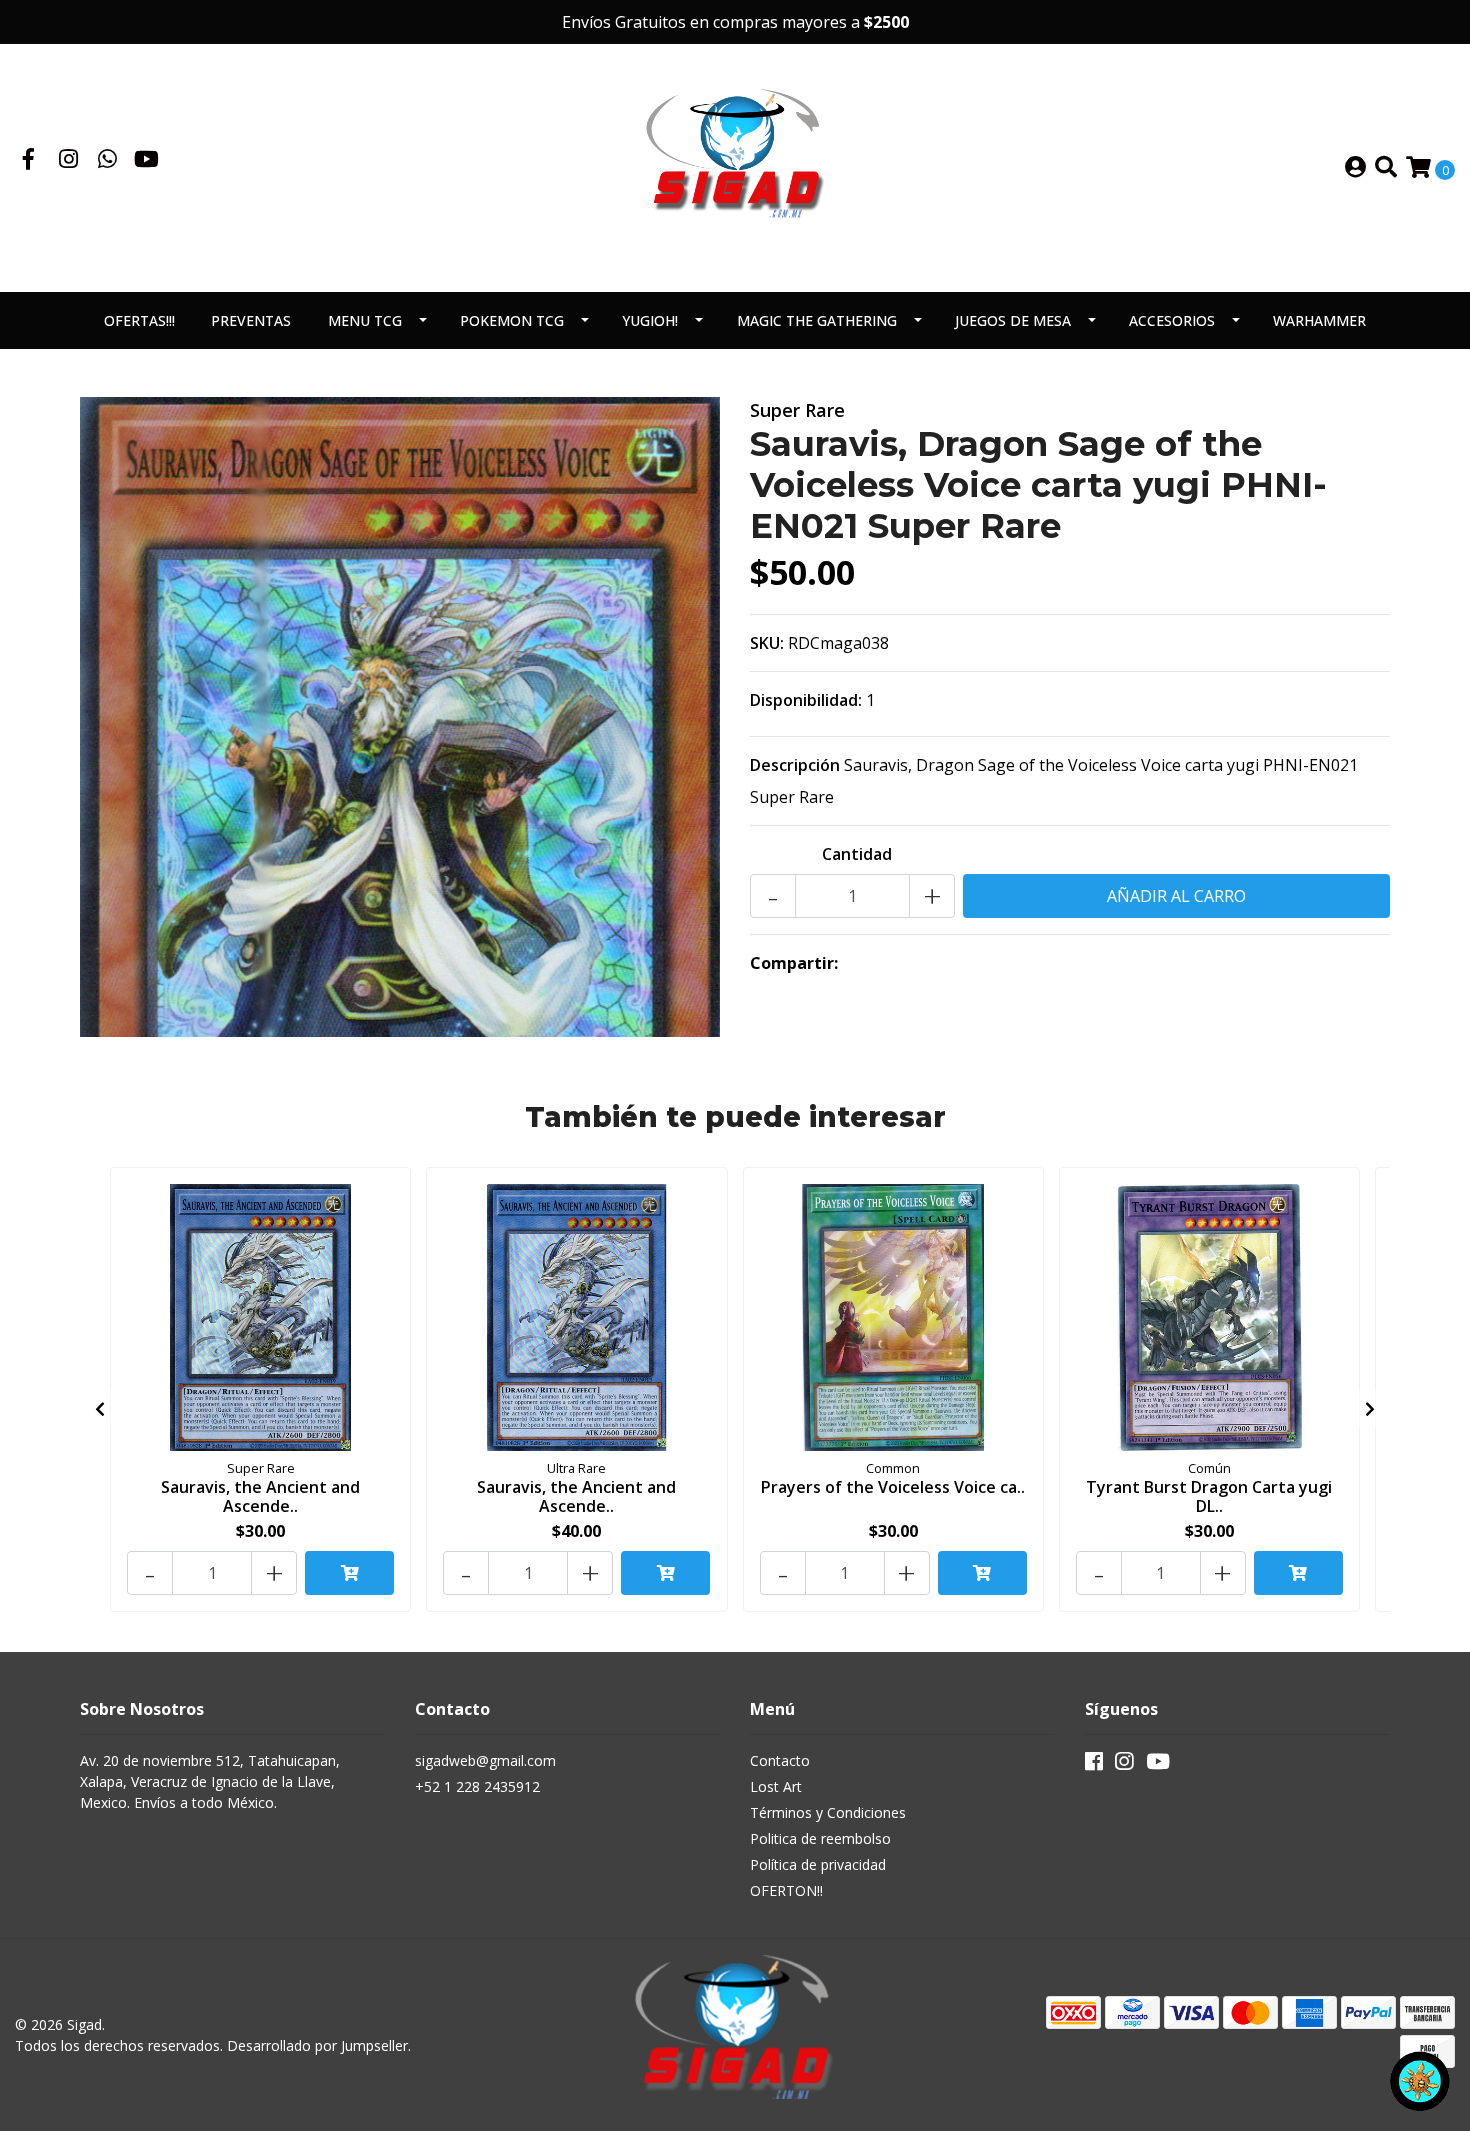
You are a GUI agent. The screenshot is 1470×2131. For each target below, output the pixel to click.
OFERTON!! (786, 1890)
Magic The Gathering (817, 320)
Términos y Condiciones (828, 1812)
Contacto (780, 1760)
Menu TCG (365, 320)
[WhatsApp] (108, 161)
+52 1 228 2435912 (477, 1786)
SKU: (767, 643)
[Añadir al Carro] (349, 1573)
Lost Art (776, 1786)
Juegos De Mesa (1013, 320)
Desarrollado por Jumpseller (317, 2045)
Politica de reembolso (820, 1838)
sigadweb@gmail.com (485, 1760)
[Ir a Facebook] (29, 161)
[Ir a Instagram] (69, 161)
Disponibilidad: (806, 700)
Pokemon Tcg (512, 320)
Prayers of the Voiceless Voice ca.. (893, 1487)
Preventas (251, 320)
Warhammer (1319, 320)
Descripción (795, 765)
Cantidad (857, 854)
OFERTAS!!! (139, 320)
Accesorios (1172, 320)
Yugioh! (650, 320)
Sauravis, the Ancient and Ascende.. (260, 1496)
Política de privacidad (818, 1864)
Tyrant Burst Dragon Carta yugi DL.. (1209, 1496)
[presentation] (100, 1409)
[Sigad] (735, 166)
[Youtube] (146, 161)
